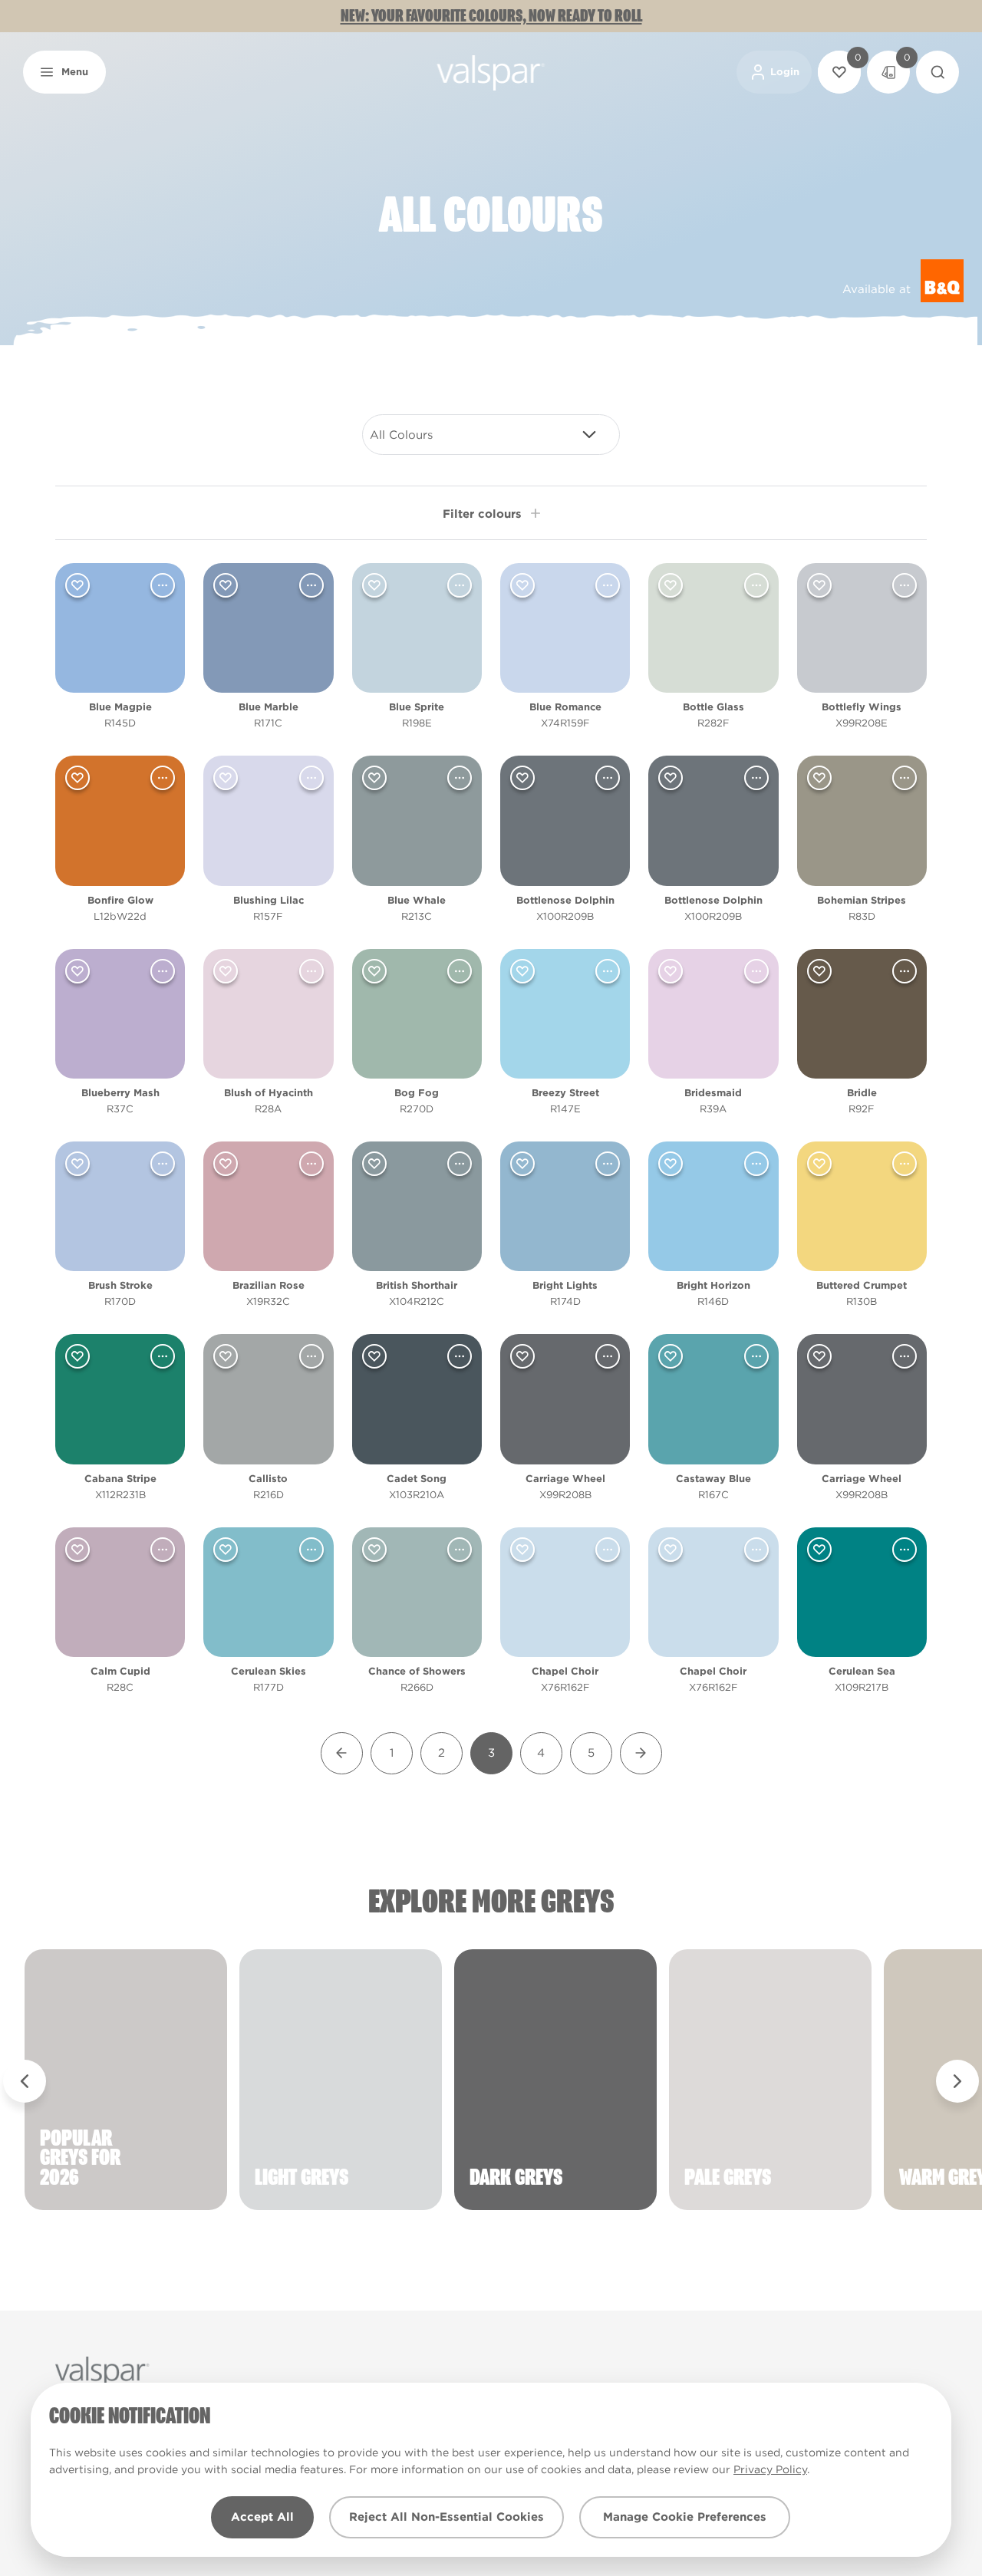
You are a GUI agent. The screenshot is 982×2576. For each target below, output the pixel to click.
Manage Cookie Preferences (685, 2517)
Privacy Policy (770, 2469)
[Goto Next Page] (641, 1753)
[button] (64, 72)
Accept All (262, 2517)
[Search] (938, 72)
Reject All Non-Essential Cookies (447, 2517)
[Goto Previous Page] (342, 1753)
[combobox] (491, 435)
